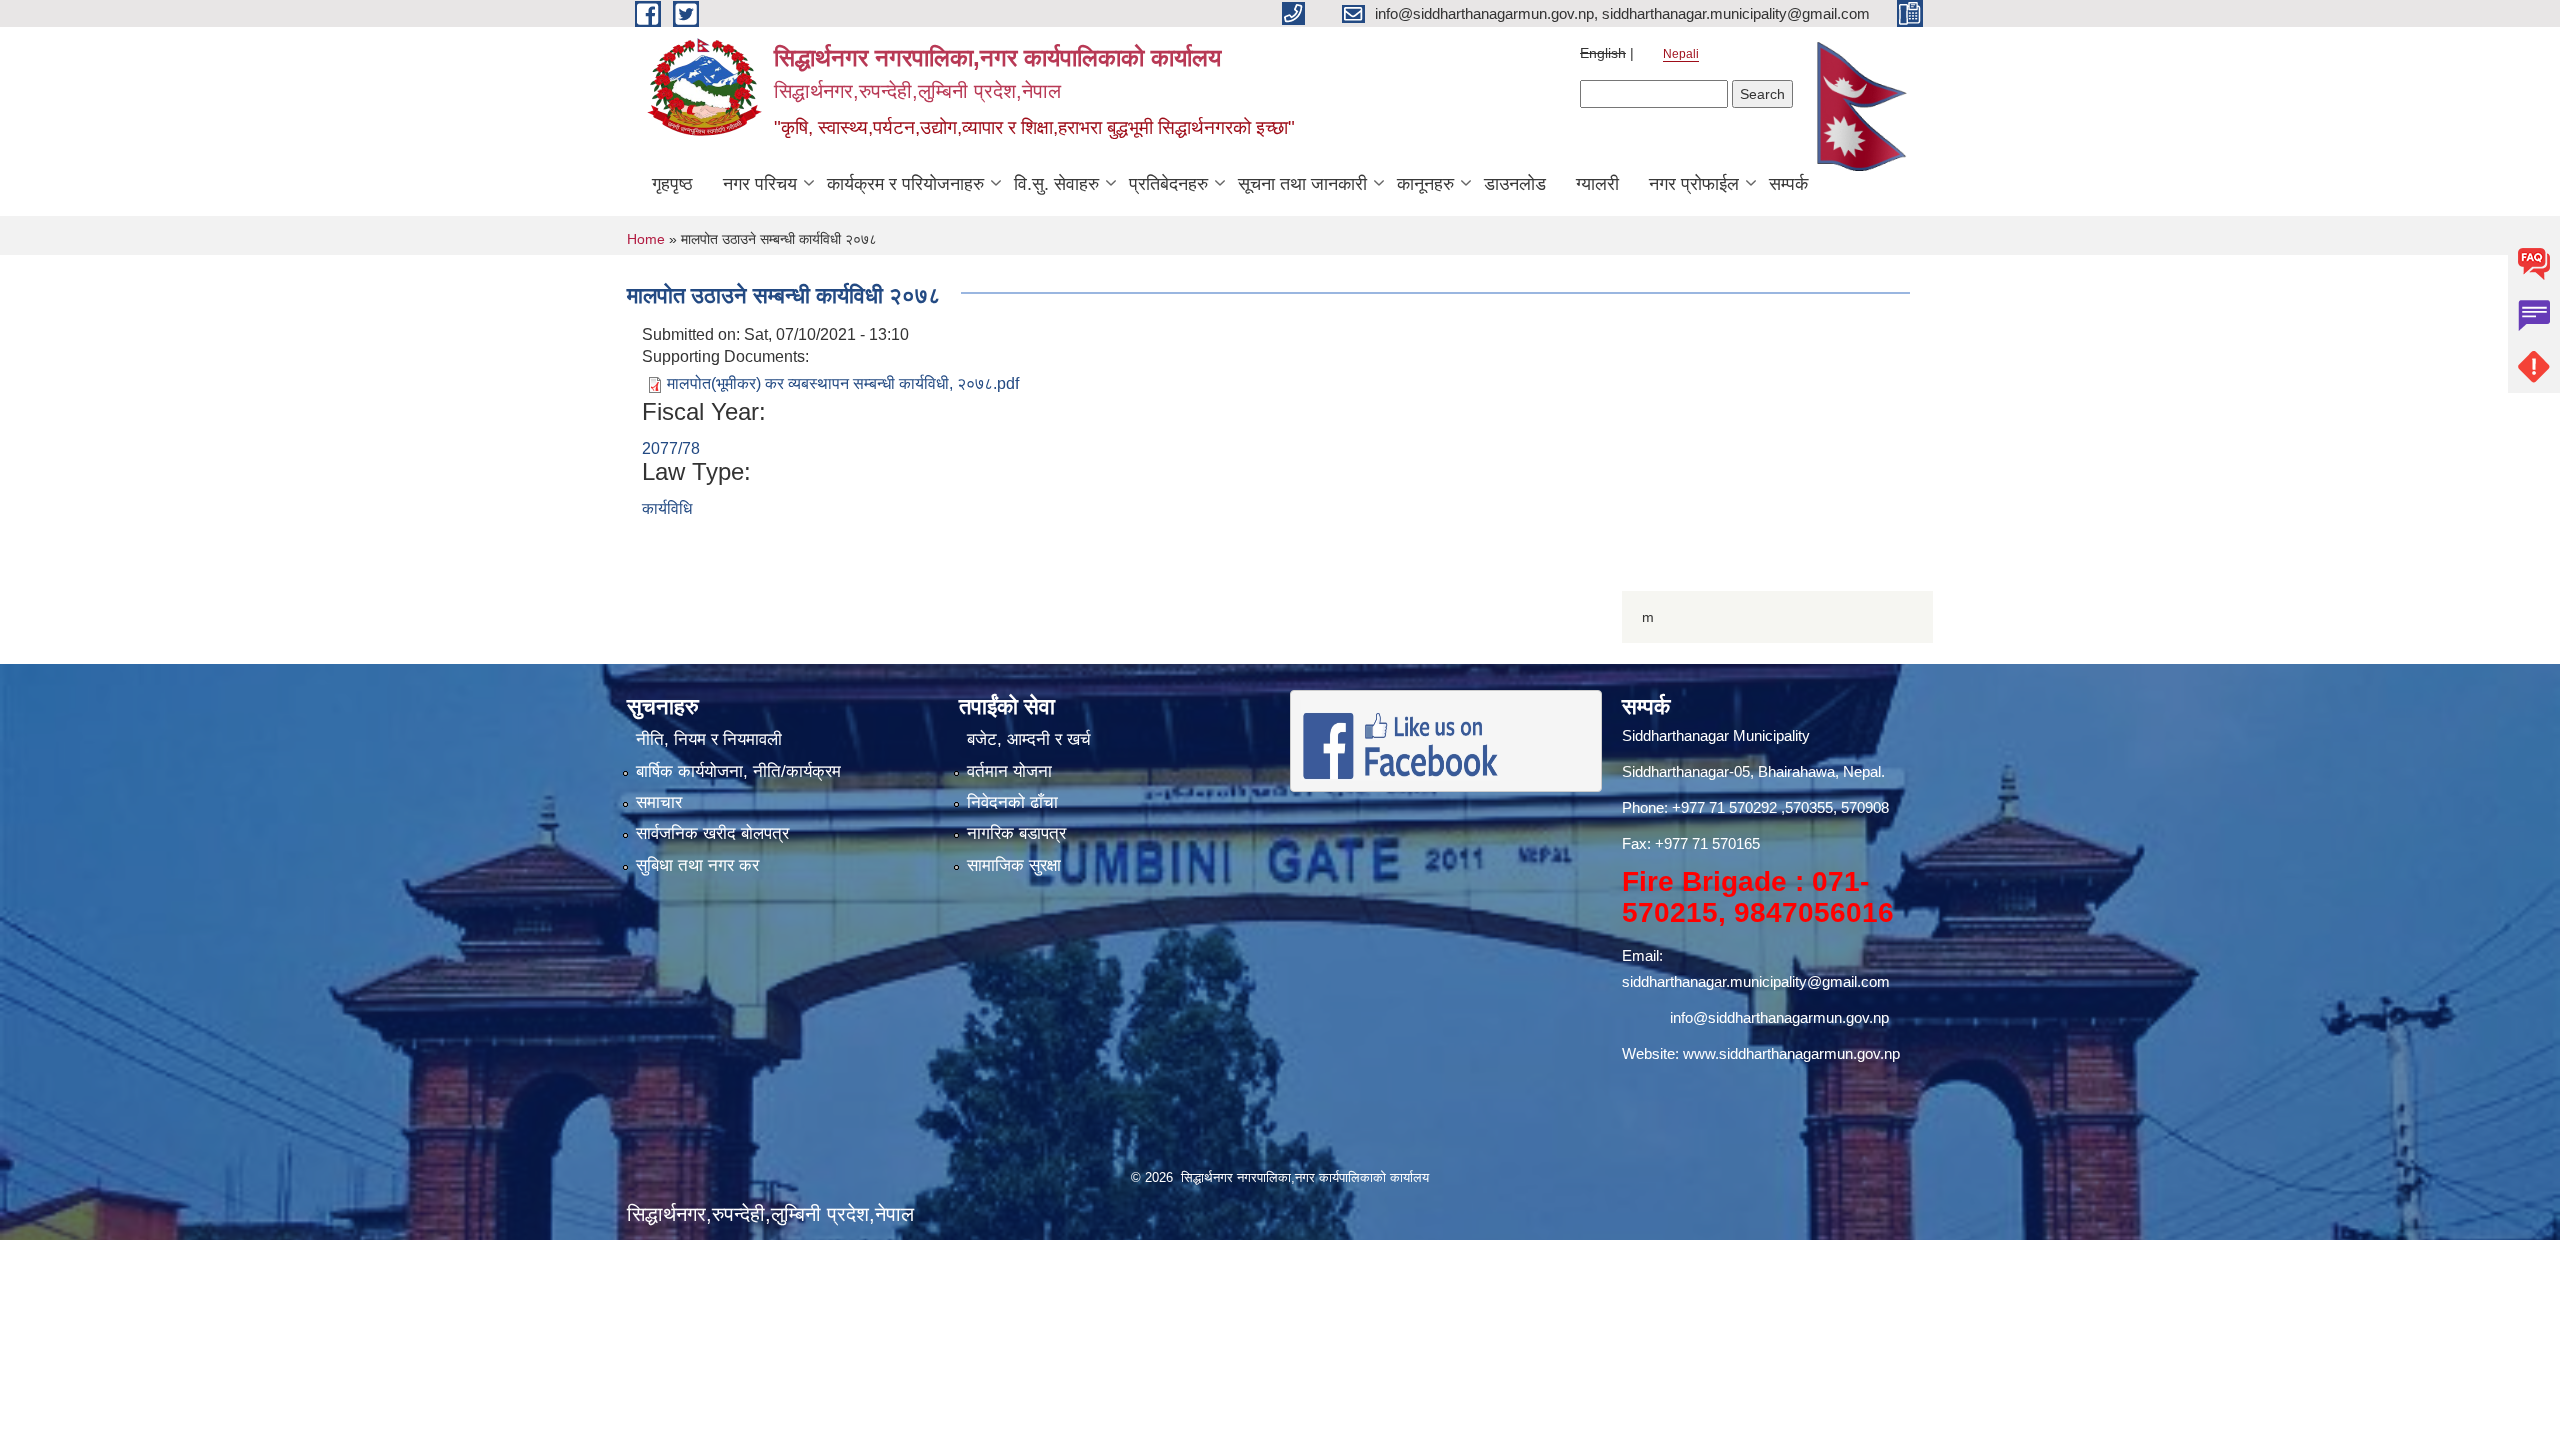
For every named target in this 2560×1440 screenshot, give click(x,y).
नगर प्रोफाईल (1694, 184)
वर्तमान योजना (1009, 771)
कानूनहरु (1425, 184)
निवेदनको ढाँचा (1012, 802)
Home (646, 239)
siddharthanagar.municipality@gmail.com (1756, 981)
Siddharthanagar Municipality (1716, 735)
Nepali (1681, 54)
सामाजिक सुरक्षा (1014, 865)
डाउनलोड (1515, 184)
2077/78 (671, 448)
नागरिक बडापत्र (1016, 833)
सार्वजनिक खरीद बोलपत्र (712, 833)
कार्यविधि (667, 508)
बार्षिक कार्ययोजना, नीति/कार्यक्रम (738, 771)
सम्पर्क (1788, 184)
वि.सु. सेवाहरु (1056, 184)
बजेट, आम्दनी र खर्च (1029, 739)
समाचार (659, 802)
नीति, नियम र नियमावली (709, 739)
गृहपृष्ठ (672, 184)
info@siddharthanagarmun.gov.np (1779, 1017)
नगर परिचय (760, 184)
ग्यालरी (1597, 184)
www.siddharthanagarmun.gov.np (1791, 1053)
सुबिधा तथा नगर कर (697, 865)
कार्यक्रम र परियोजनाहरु (905, 184)
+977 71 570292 (1724, 807)
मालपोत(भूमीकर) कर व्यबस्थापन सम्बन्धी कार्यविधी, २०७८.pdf (843, 383)
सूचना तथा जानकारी (1302, 184)
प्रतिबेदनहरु (1168, 184)
